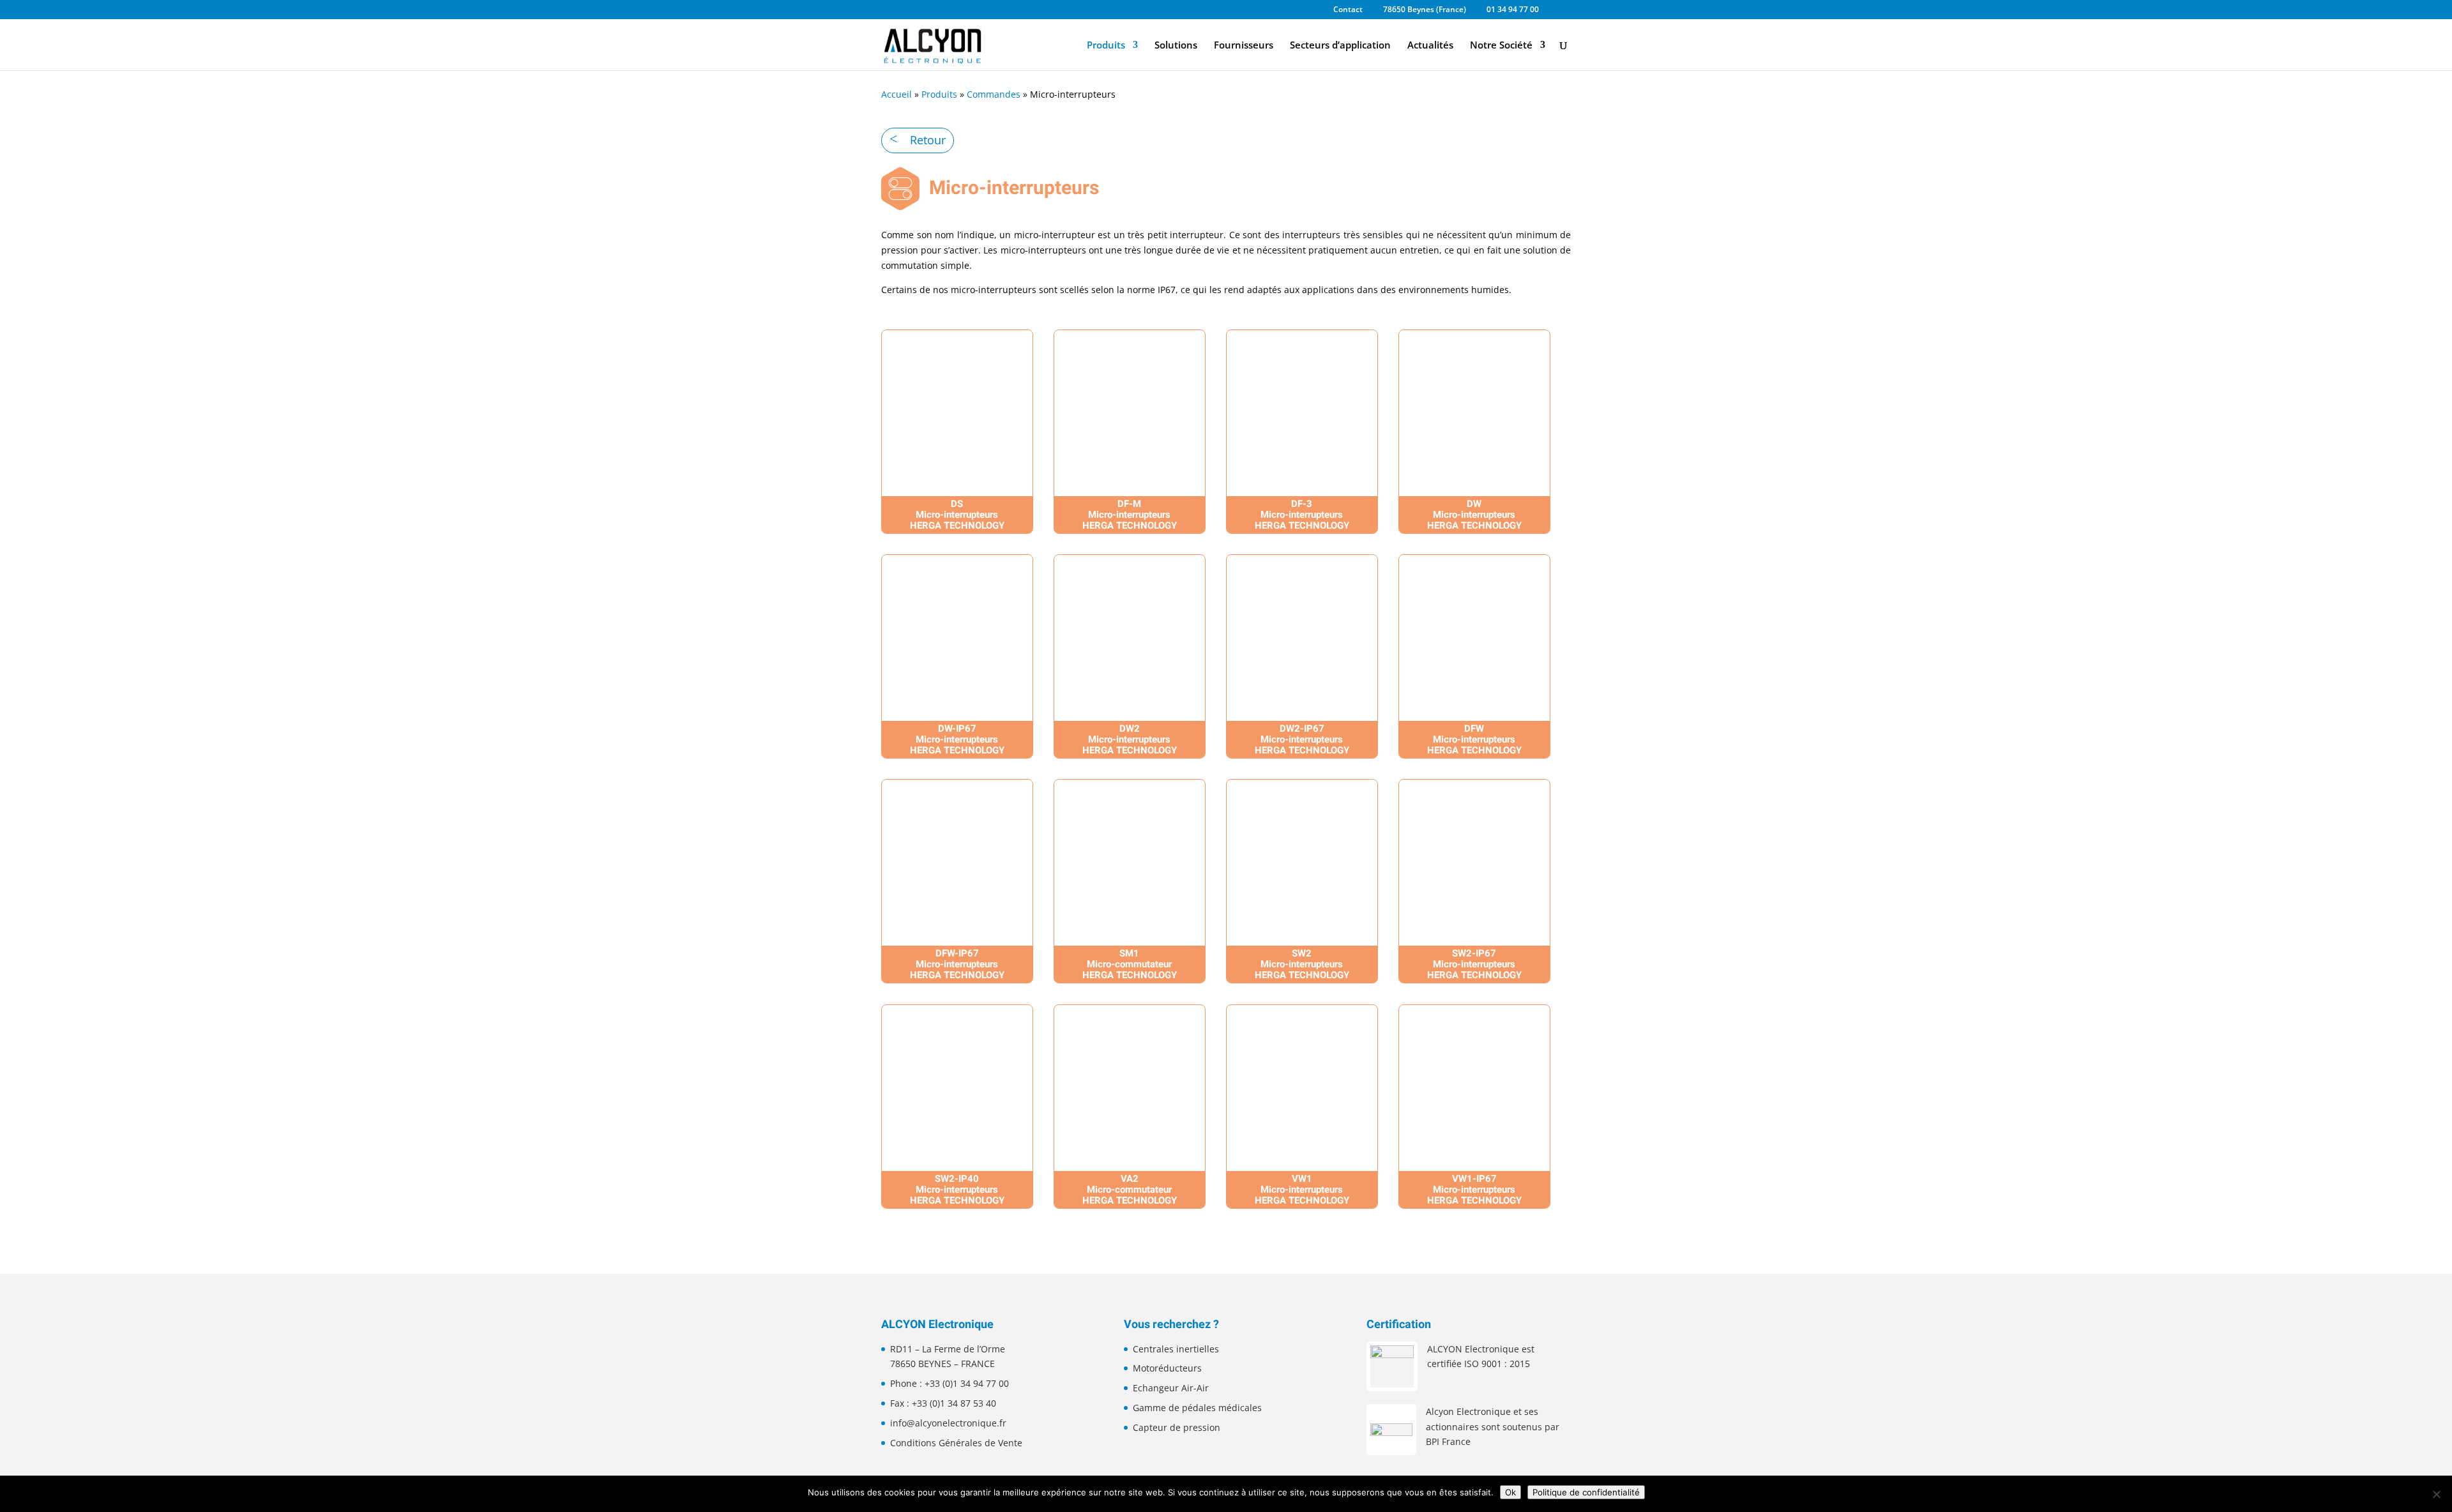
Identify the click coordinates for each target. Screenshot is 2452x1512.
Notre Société (1501, 46)
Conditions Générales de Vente (956, 1443)
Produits (1106, 46)
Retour (928, 140)
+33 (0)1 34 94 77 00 (967, 1383)
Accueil (897, 94)
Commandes (994, 94)
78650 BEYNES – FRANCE (942, 1364)
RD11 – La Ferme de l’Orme (948, 1349)
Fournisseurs (1244, 46)
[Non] (2436, 1494)
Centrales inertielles (1176, 1349)
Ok (1510, 1492)
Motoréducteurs (1167, 1368)
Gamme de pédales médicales (1197, 1408)
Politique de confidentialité (1586, 1492)
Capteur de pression (1177, 1427)
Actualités (1430, 46)
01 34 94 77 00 (1513, 10)
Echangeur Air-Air (1171, 1388)
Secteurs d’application (1340, 46)
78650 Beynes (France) (1425, 10)
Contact (1348, 10)
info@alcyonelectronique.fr (948, 1423)
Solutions (1176, 46)
